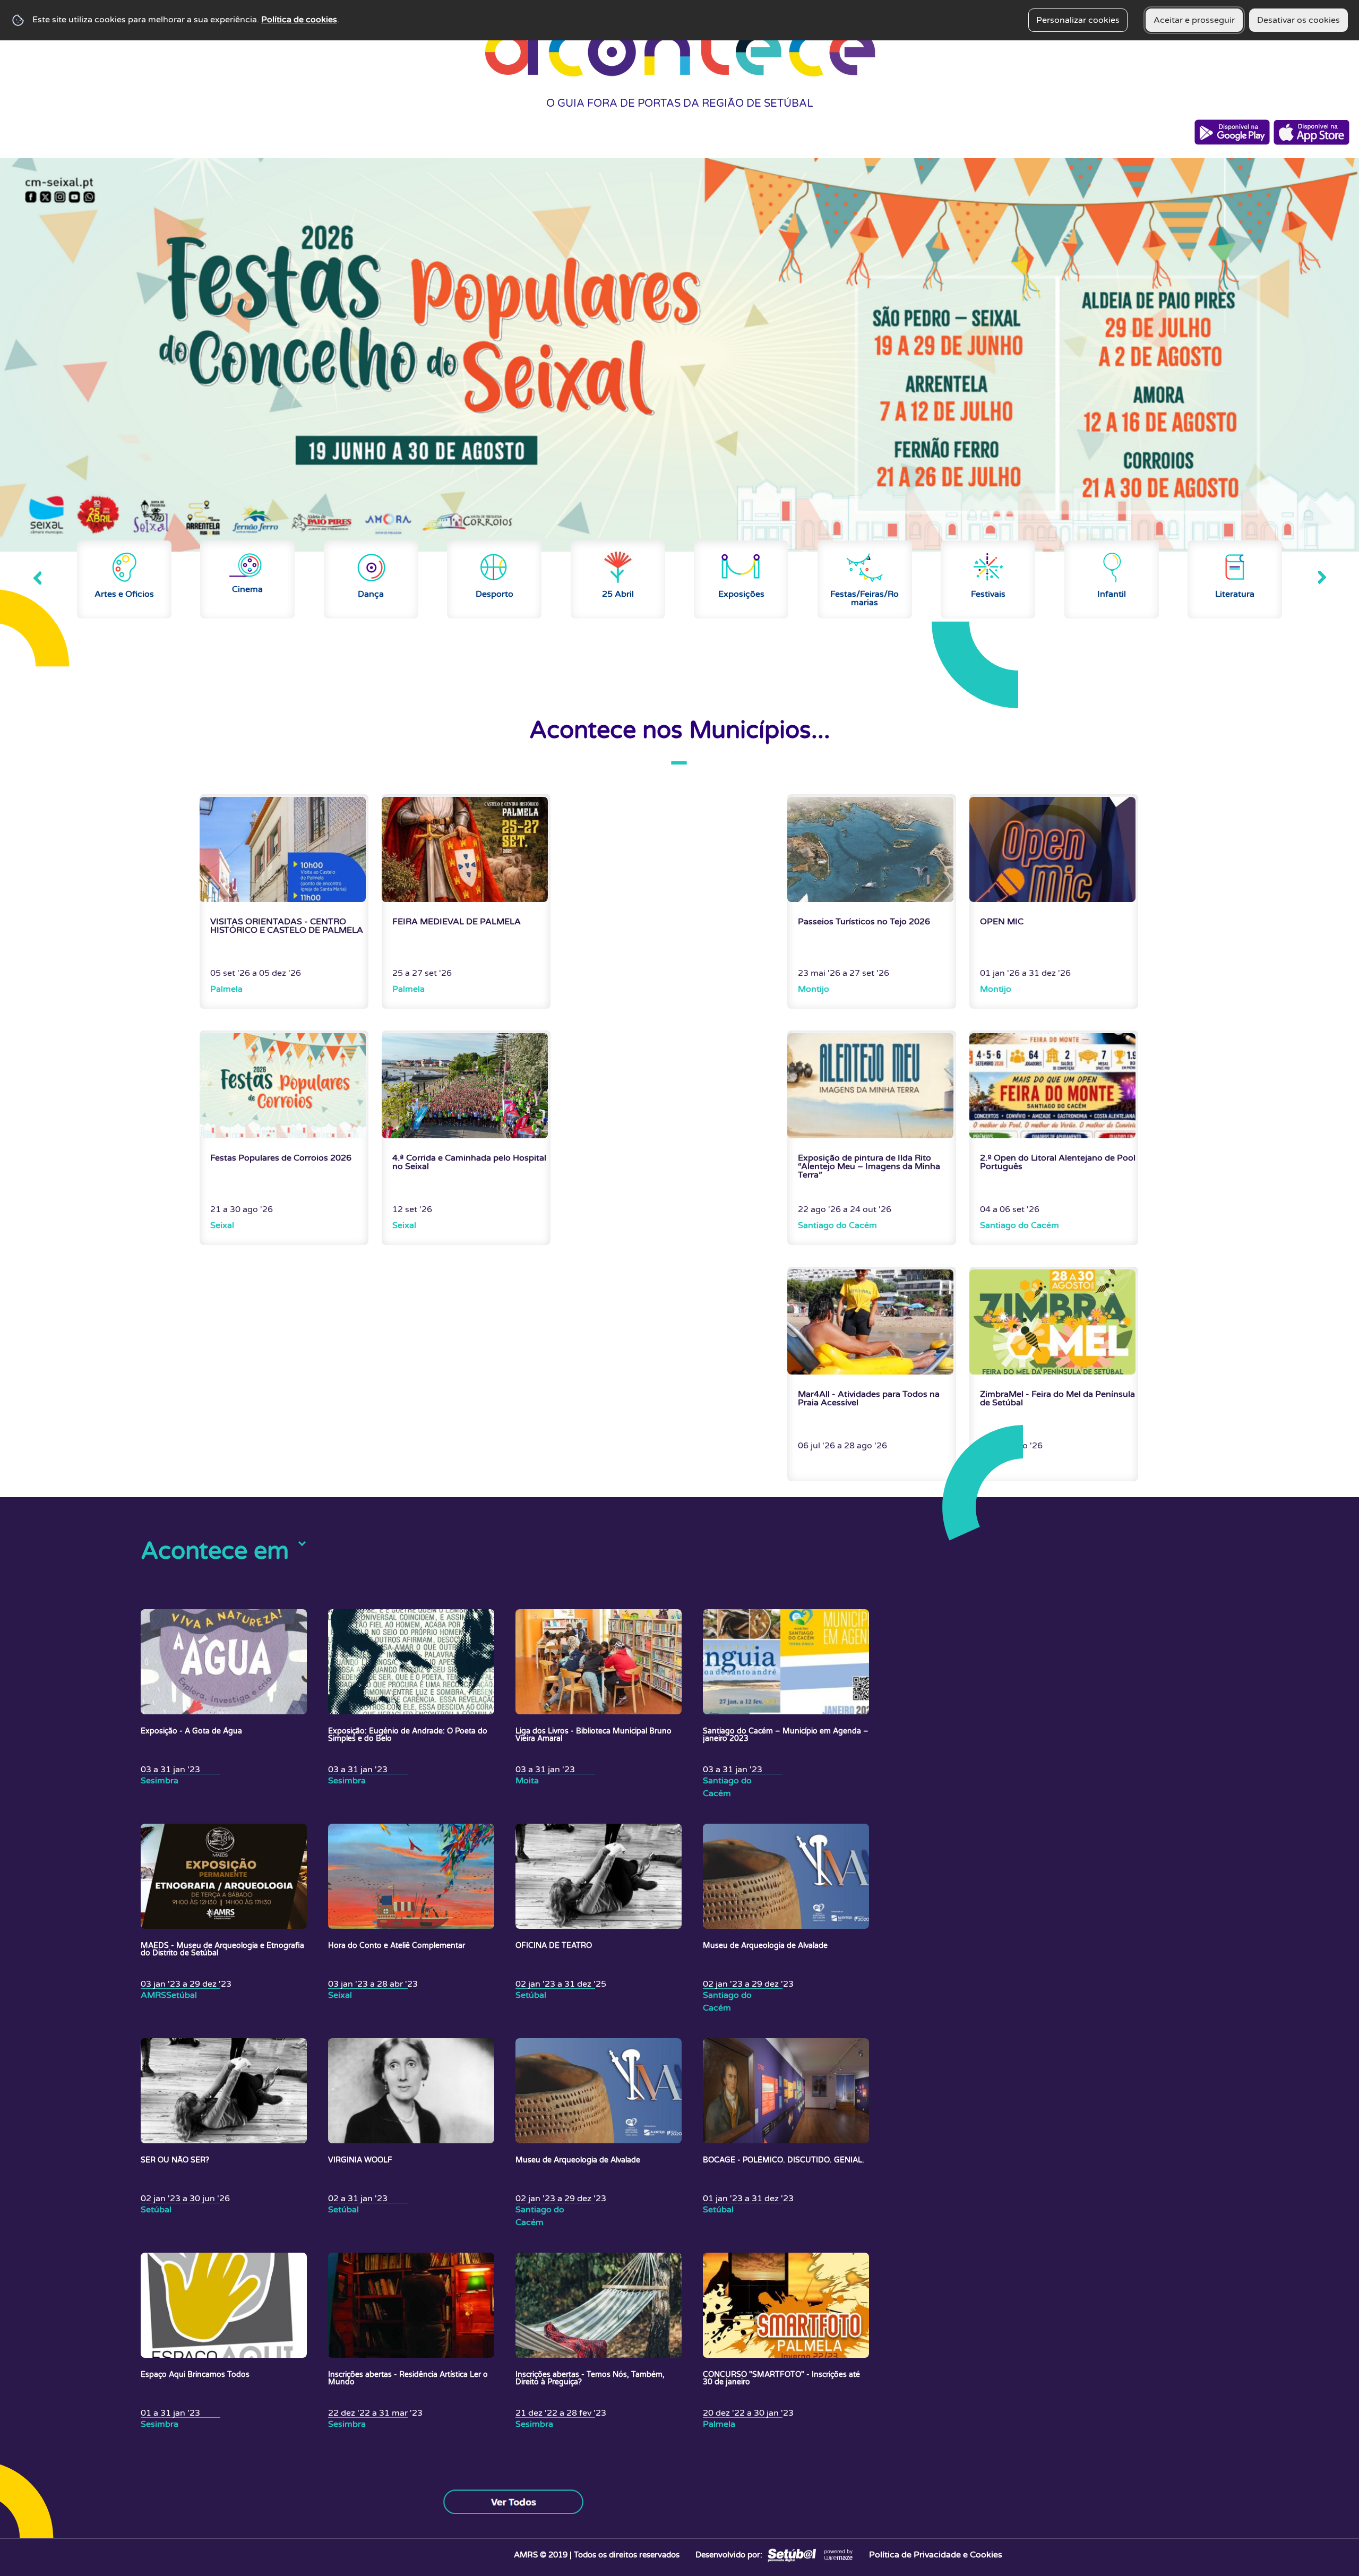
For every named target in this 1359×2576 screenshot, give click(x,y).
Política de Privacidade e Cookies (936, 2555)
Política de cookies (299, 20)
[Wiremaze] (838, 2555)
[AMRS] (791, 2555)
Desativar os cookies (1298, 20)
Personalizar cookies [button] (1078, 20)
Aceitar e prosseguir (1194, 20)
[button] (37, 578)
